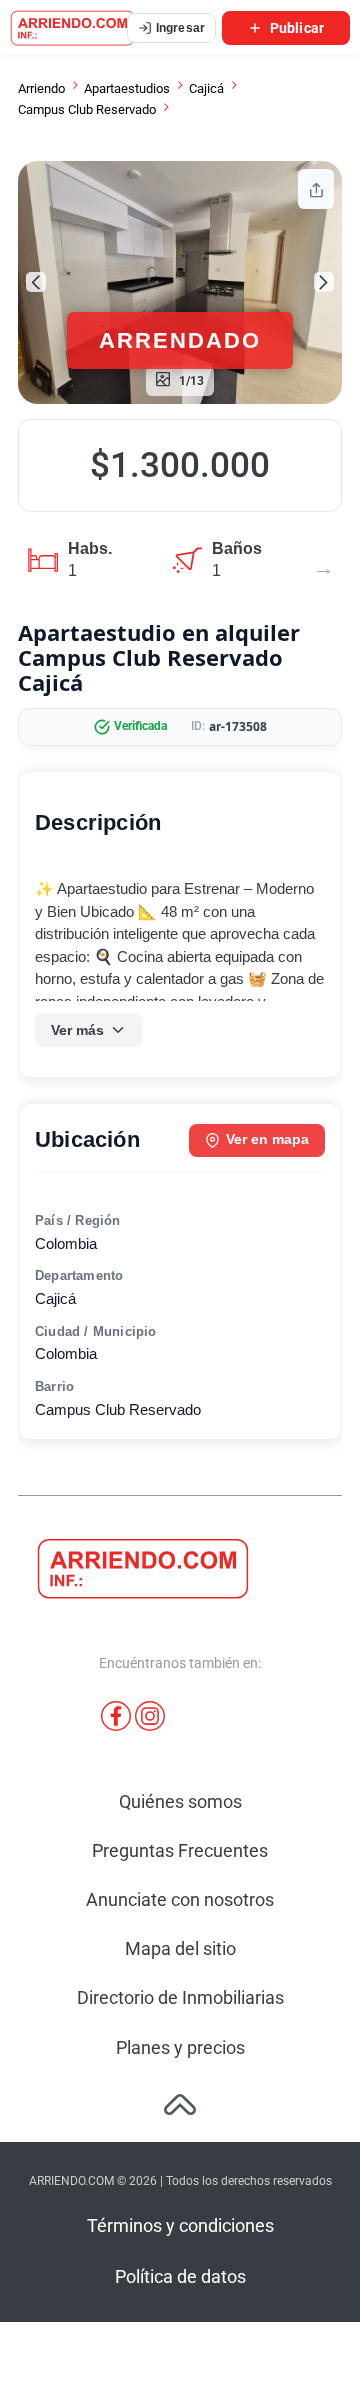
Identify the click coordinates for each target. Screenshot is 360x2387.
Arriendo (41, 88)
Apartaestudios (127, 88)
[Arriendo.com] (72, 28)
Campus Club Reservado (87, 109)
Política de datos (180, 2276)
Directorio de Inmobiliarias (180, 1997)
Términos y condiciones (180, 2225)
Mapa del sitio (180, 1948)
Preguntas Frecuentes (180, 1850)
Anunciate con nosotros (180, 1899)
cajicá (206, 88)
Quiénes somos (180, 1801)
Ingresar (180, 28)
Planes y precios (180, 2047)
